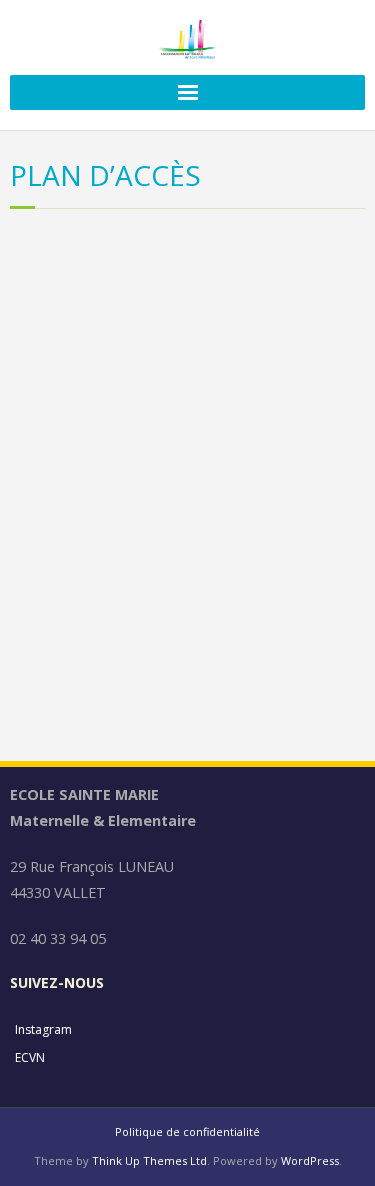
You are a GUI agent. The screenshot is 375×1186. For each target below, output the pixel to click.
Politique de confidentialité (187, 1131)
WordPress (310, 1160)
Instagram (43, 1029)
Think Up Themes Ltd (149, 1160)
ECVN (30, 1057)
